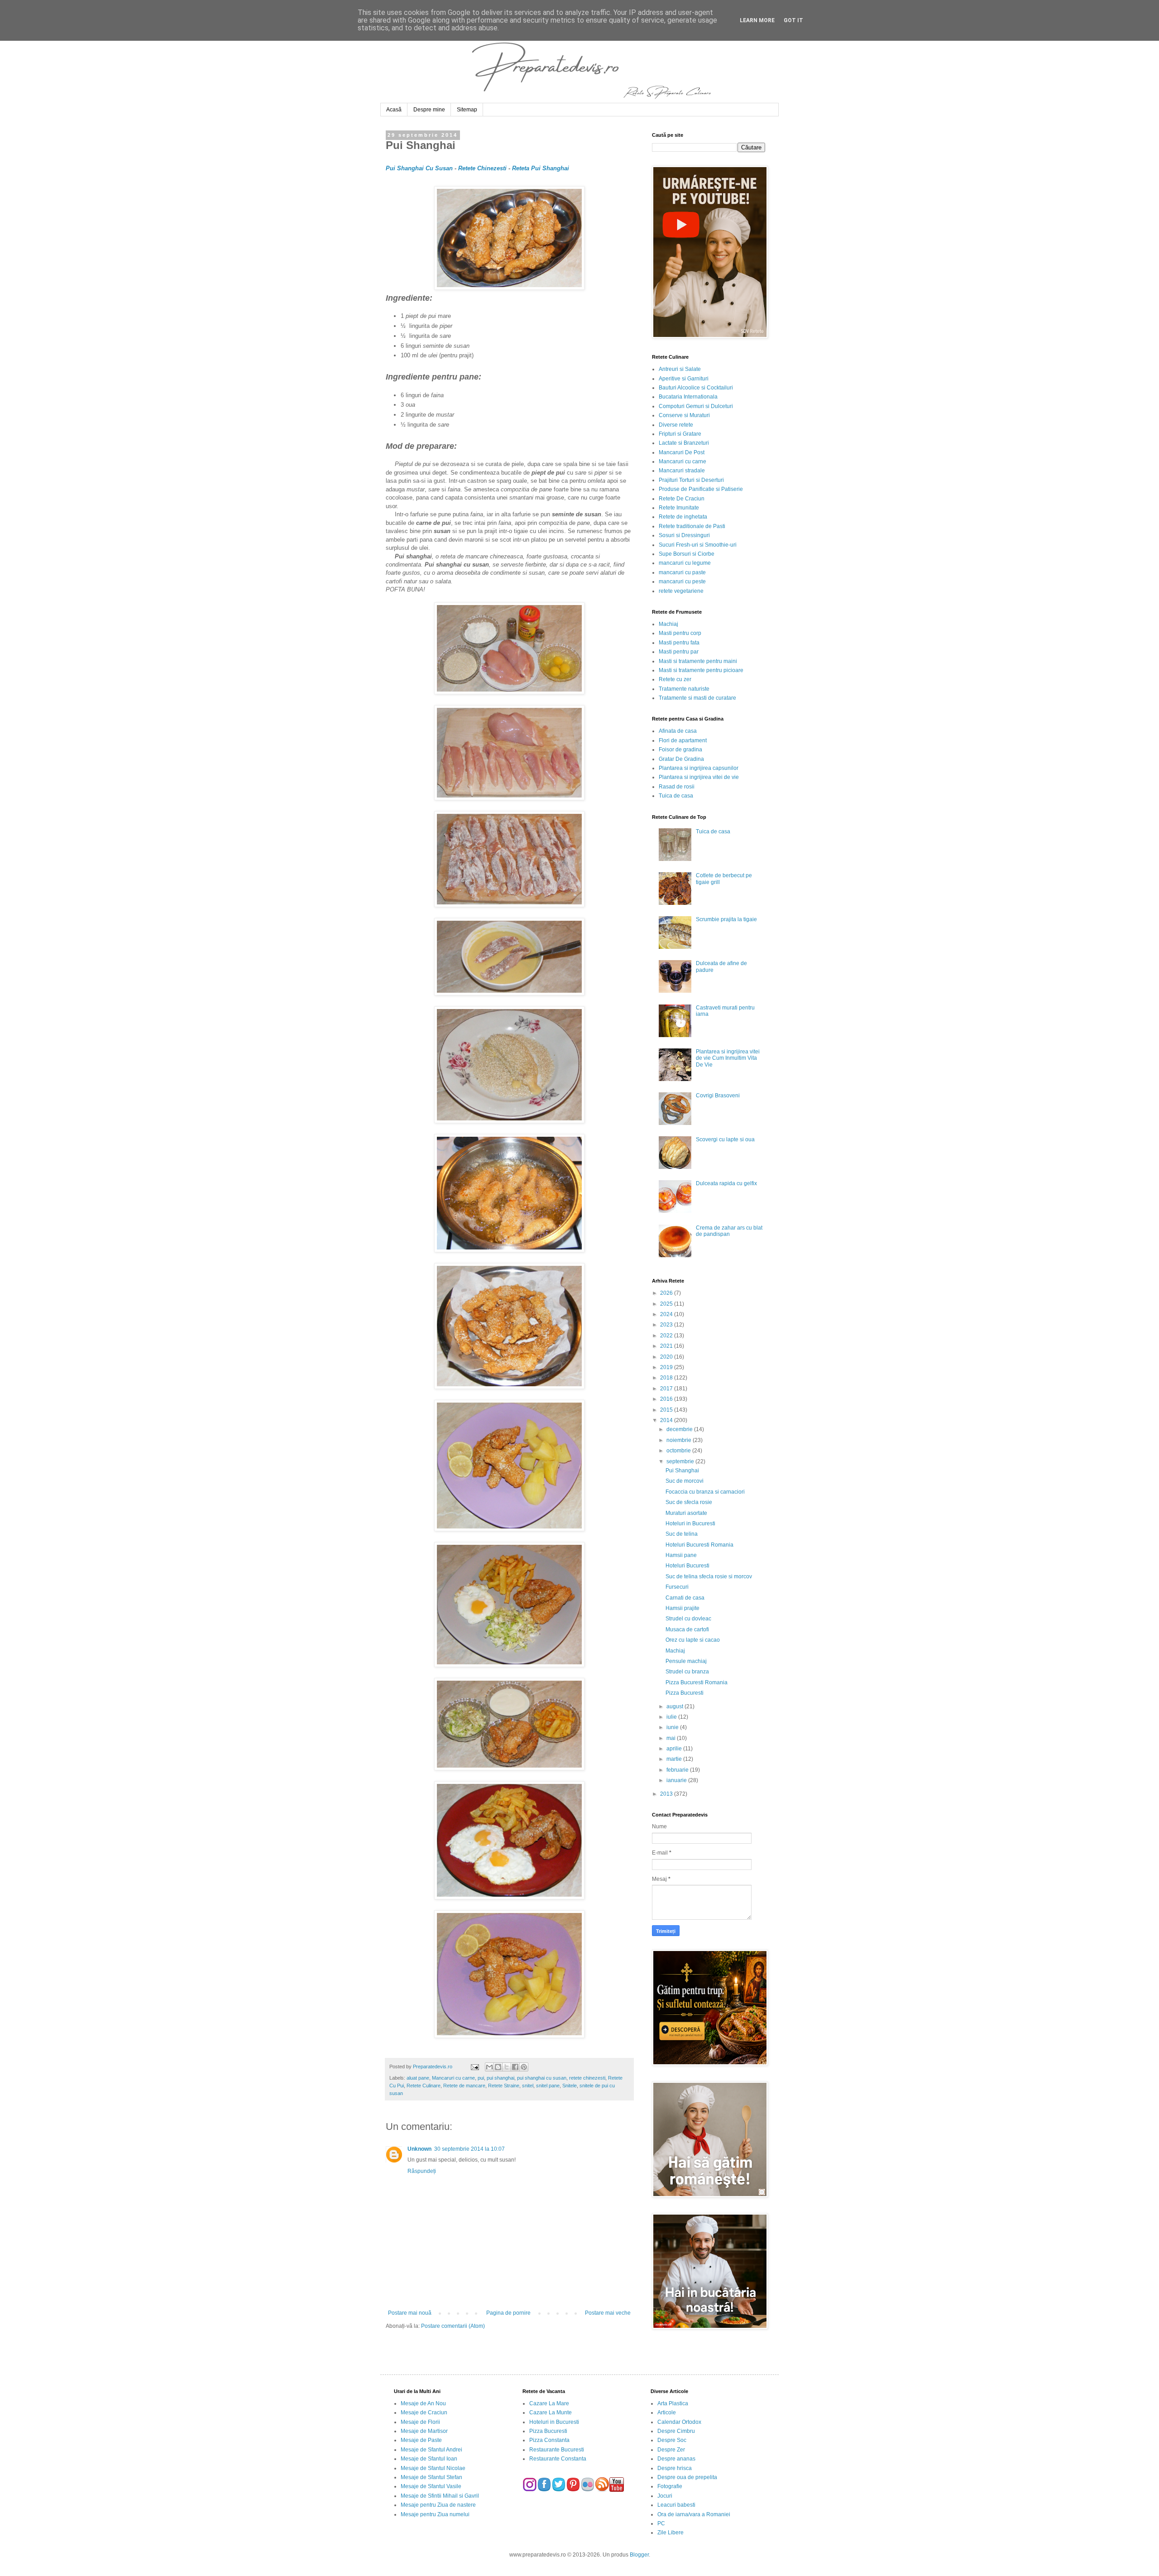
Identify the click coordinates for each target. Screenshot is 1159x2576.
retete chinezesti (587, 2078)
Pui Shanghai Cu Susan (419, 168)
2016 (667, 1399)
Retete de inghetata (683, 517)
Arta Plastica (673, 2403)
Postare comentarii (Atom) (453, 2326)
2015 (667, 1410)
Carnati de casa (685, 1598)
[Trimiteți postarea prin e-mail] (474, 2067)
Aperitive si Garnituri (684, 379)
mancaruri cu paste (682, 572)
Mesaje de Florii (420, 2422)
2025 (667, 1304)
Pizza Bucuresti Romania (697, 1682)
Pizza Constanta (549, 2440)
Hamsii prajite (682, 1608)
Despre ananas (676, 2459)
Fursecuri (677, 1587)
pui (481, 2078)
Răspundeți (422, 2171)
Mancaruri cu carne (453, 2078)
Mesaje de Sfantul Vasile (431, 2486)
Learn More (757, 20)
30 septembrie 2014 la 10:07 (469, 2149)
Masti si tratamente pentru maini (698, 661)
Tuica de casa (676, 796)
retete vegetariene (681, 591)
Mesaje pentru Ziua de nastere (438, 2505)
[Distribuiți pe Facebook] (515, 2067)
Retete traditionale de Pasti (692, 526)
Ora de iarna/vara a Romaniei (694, 2514)
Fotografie (670, 2486)
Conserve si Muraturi (684, 415)
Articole (667, 2413)
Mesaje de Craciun (424, 2413)
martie (675, 1759)
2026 (667, 1293)
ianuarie (677, 1780)
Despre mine (429, 110)
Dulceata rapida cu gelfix (726, 1183)
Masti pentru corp (680, 633)
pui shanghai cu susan (542, 2078)
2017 (667, 1389)
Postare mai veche (608, 2313)
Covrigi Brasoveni (718, 1096)
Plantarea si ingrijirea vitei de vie (699, 777)
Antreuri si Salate (680, 369)
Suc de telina (682, 1534)
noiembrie (680, 1440)
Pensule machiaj (686, 1661)
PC (661, 2523)
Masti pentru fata (679, 643)
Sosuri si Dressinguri (684, 535)
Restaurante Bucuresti (557, 2450)
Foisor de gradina (680, 750)
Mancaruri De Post (682, 452)
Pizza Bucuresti (685, 1693)
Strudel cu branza (687, 1672)
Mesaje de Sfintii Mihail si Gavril (440, 2496)
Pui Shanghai (682, 1471)
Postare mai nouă (410, 2313)
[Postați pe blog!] (498, 2067)
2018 (667, 1378)
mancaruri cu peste (682, 582)
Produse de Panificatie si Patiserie (701, 489)
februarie (678, 1770)
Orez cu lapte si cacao (693, 1640)
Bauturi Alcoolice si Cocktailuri (696, 388)
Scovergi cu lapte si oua (725, 1139)
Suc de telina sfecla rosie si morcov (709, 1576)
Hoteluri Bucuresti (687, 1566)
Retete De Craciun (682, 499)
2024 (667, 1314)
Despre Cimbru (676, 2431)
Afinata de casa (678, 731)
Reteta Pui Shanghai (541, 168)
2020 (667, 1357)
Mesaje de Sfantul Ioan (429, 2459)
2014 (667, 1420)
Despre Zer (671, 2450)
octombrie (679, 1451)
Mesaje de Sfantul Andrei (431, 2450)
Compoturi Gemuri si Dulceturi (696, 406)
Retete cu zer (675, 679)
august (675, 1706)
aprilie (675, 1749)
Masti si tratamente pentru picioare (701, 670)
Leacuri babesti (676, 2505)
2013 (667, 1794)
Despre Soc (672, 2440)
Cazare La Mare (549, 2403)
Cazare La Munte (551, 2413)
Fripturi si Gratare (680, 434)
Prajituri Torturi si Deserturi (691, 480)
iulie (672, 1717)
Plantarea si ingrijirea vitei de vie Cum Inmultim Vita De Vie (728, 1058)
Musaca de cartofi (687, 1629)
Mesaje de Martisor (424, 2431)
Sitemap (467, 110)
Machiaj (668, 624)
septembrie (681, 1461)
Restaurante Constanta (558, 2459)
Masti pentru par (679, 652)
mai (672, 1738)
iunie (673, 1727)
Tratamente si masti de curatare (697, 698)
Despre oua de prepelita (687, 2477)
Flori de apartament (683, 740)
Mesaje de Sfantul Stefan (431, 2477)
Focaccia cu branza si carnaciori (705, 1492)
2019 (667, 1367)
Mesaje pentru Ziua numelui (435, 2514)
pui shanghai (500, 2078)
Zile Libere (670, 2533)
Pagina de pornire (508, 2313)
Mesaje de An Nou (423, 2403)
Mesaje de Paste (421, 2440)
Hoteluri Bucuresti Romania (699, 1545)
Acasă (394, 110)
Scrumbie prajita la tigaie (726, 919)
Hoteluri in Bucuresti (690, 1523)
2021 (667, 1346)
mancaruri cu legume (685, 563)
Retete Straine (504, 2086)
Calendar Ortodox (679, 2422)
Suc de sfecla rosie (689, 1502)
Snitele (570, 2086)
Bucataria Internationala (688, 397)
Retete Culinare (424, 2086)
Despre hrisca (675, 2468)
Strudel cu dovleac (688, 1619)
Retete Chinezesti (483, 168)
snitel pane (548, 2086)
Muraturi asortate (686, 1513)
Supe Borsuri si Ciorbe (687, 554)
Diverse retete (676, 425)
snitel (528, 2086)
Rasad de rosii (677, 787)
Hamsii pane (681, 1555)
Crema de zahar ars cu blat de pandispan (729, 1231)
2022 (667, 1336)
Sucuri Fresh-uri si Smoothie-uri (698, 545)
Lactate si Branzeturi (684, 443)
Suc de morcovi (685, 1481)
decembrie (680, 1429)
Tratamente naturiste (684, 689)
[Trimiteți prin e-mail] (489, 2067)
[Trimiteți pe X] (507, 2067)
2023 (667, 1325)
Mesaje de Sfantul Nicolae (433, 2468)
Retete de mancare (464, 2086)
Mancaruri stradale (682, 471)
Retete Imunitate (679, 508)
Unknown (419, 2149)
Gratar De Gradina (681, 759)
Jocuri (665, 2496)
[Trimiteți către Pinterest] (524, 2067)
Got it (793, 20)
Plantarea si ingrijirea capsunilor (699, 768)
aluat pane (418, 2078)
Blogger (639, 2555)
